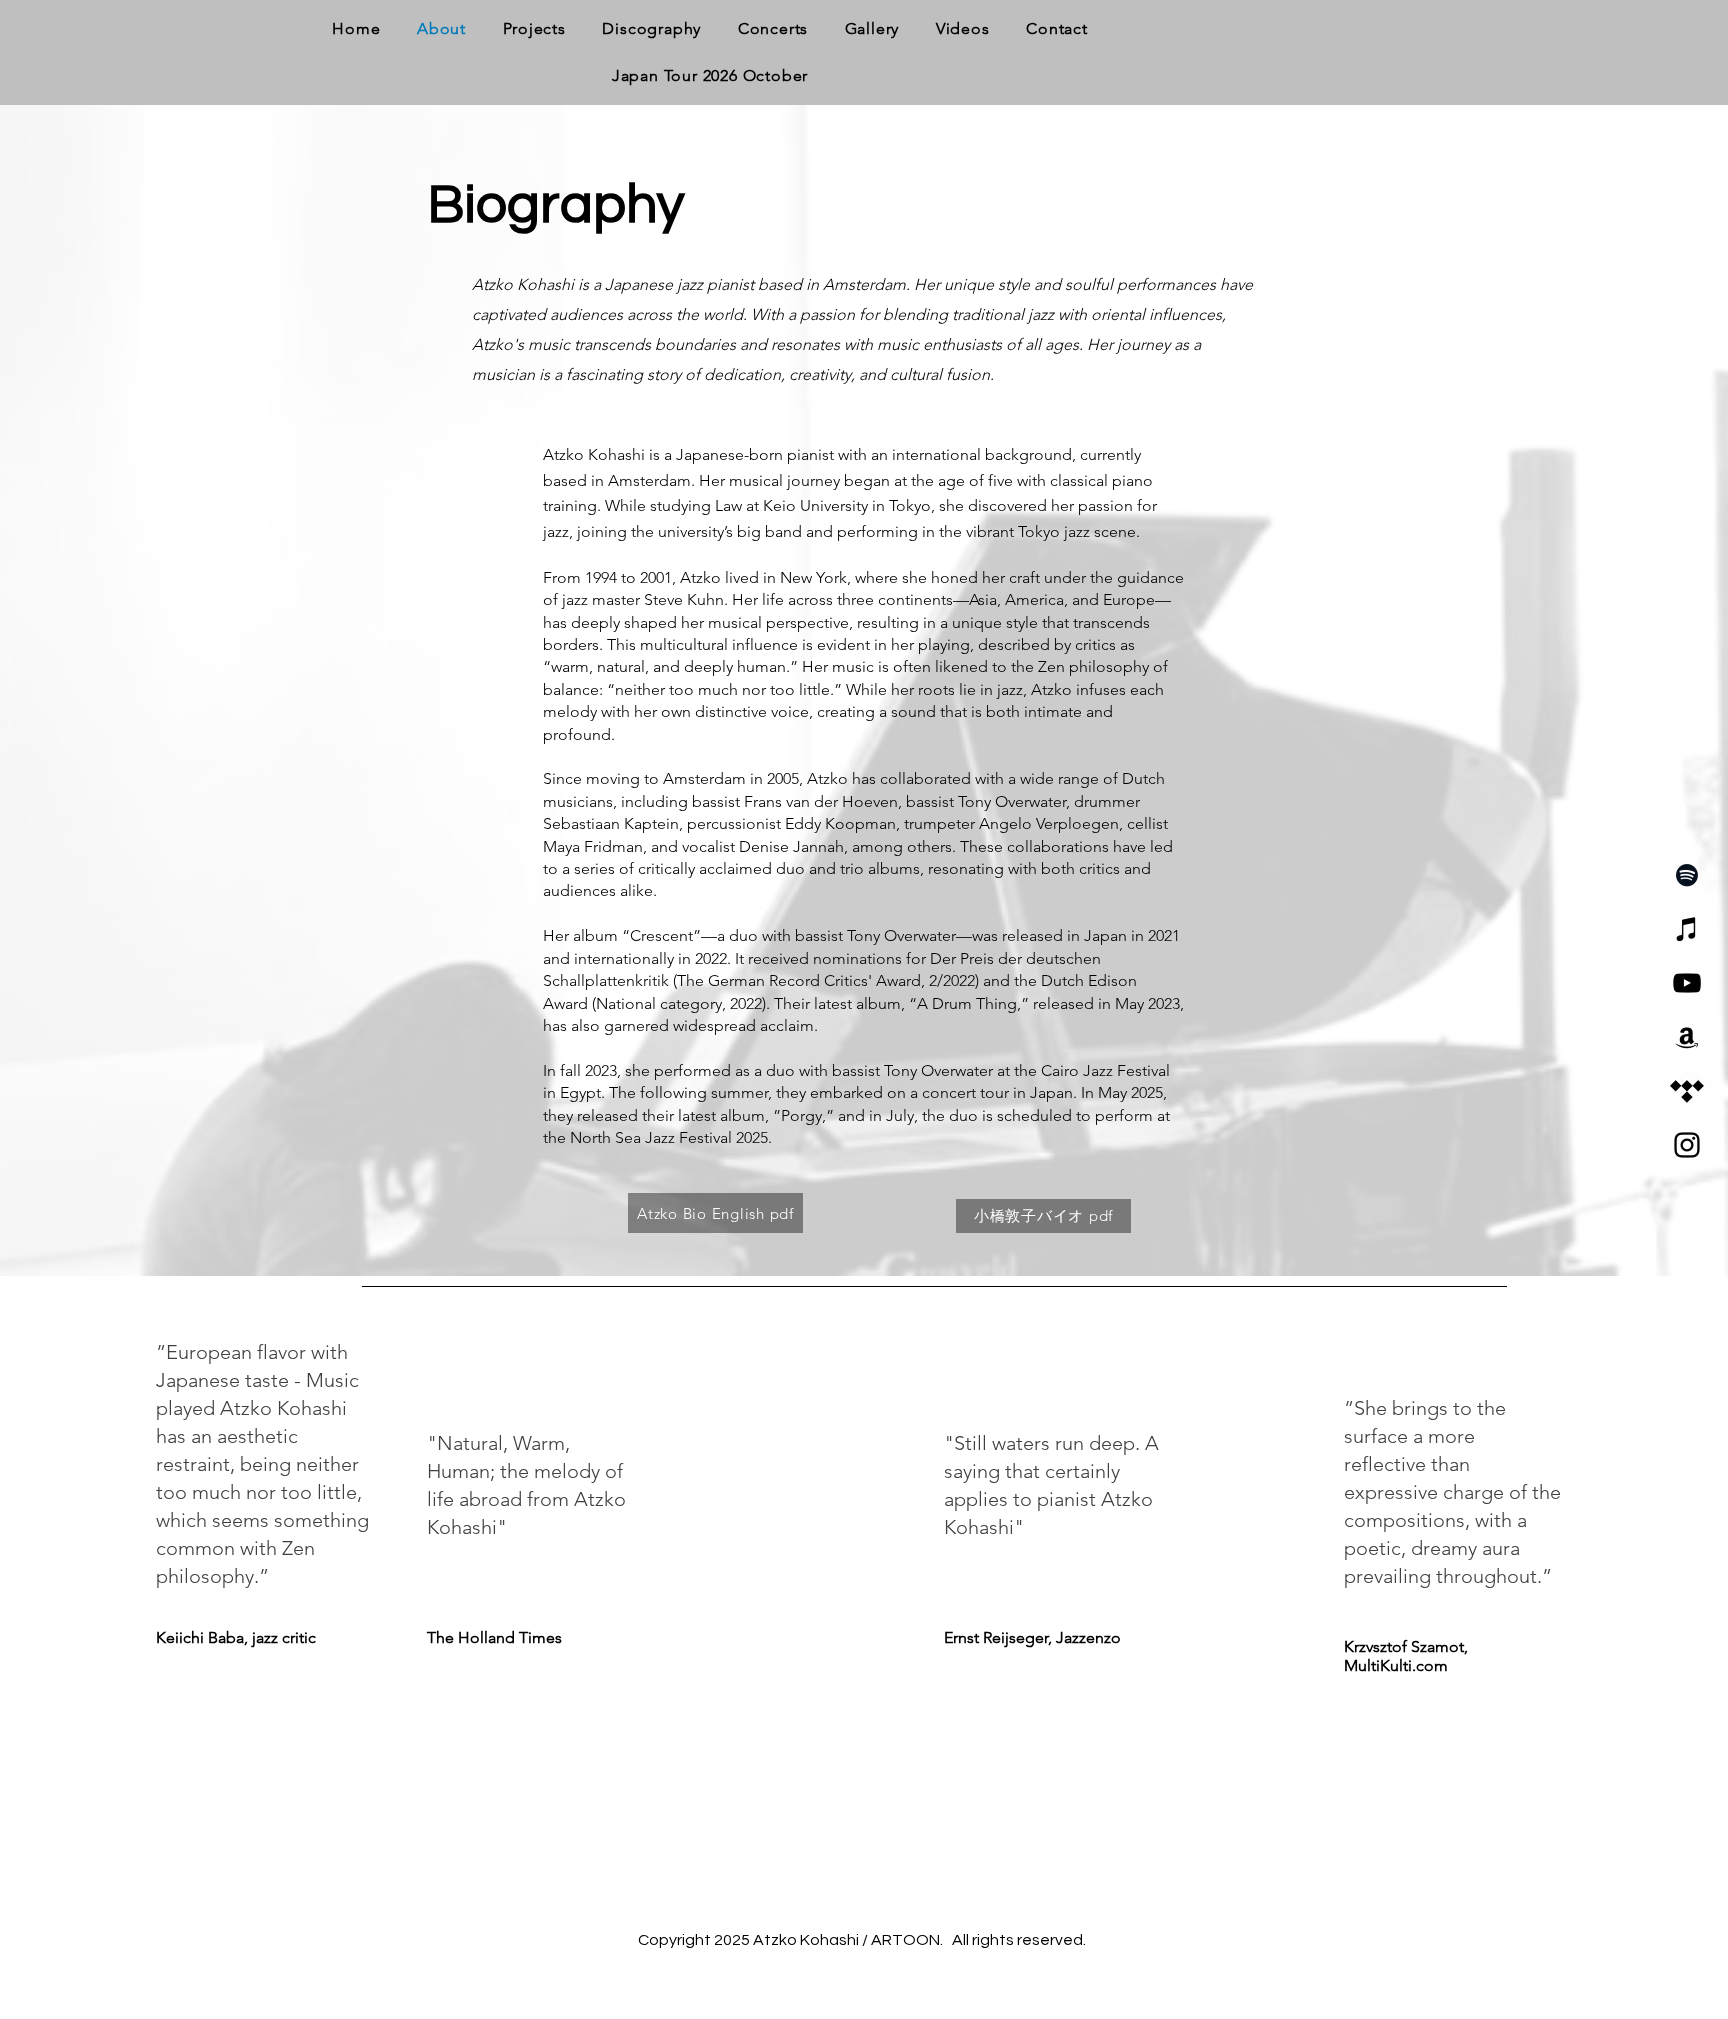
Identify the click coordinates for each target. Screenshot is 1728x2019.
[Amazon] (1687, 1037)
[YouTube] (1687, 983)
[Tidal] (1687, 1091)
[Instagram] (1687, 1145)
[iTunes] (1687, 929)
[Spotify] (1687, 875)
